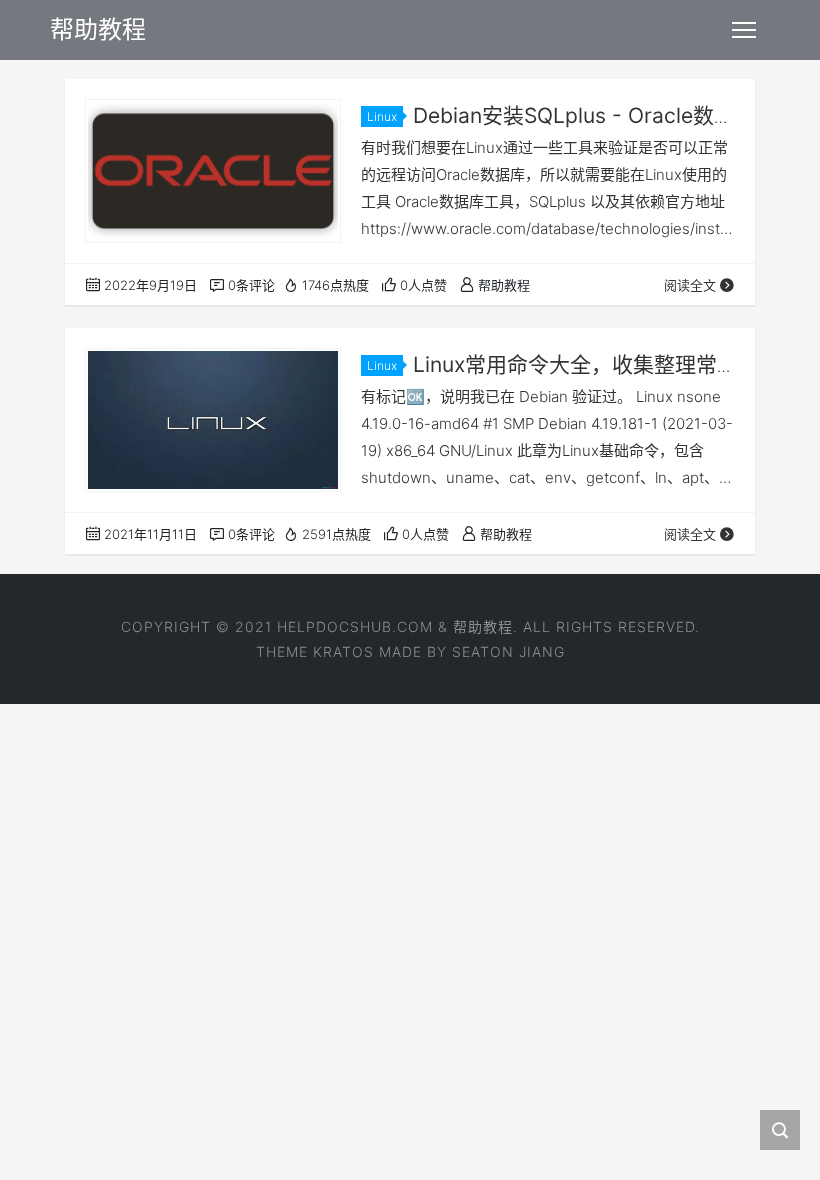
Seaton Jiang (508, 651)
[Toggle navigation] (744, 30)
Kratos (343, 651)
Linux (382, 116)
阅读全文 (690, 285)
